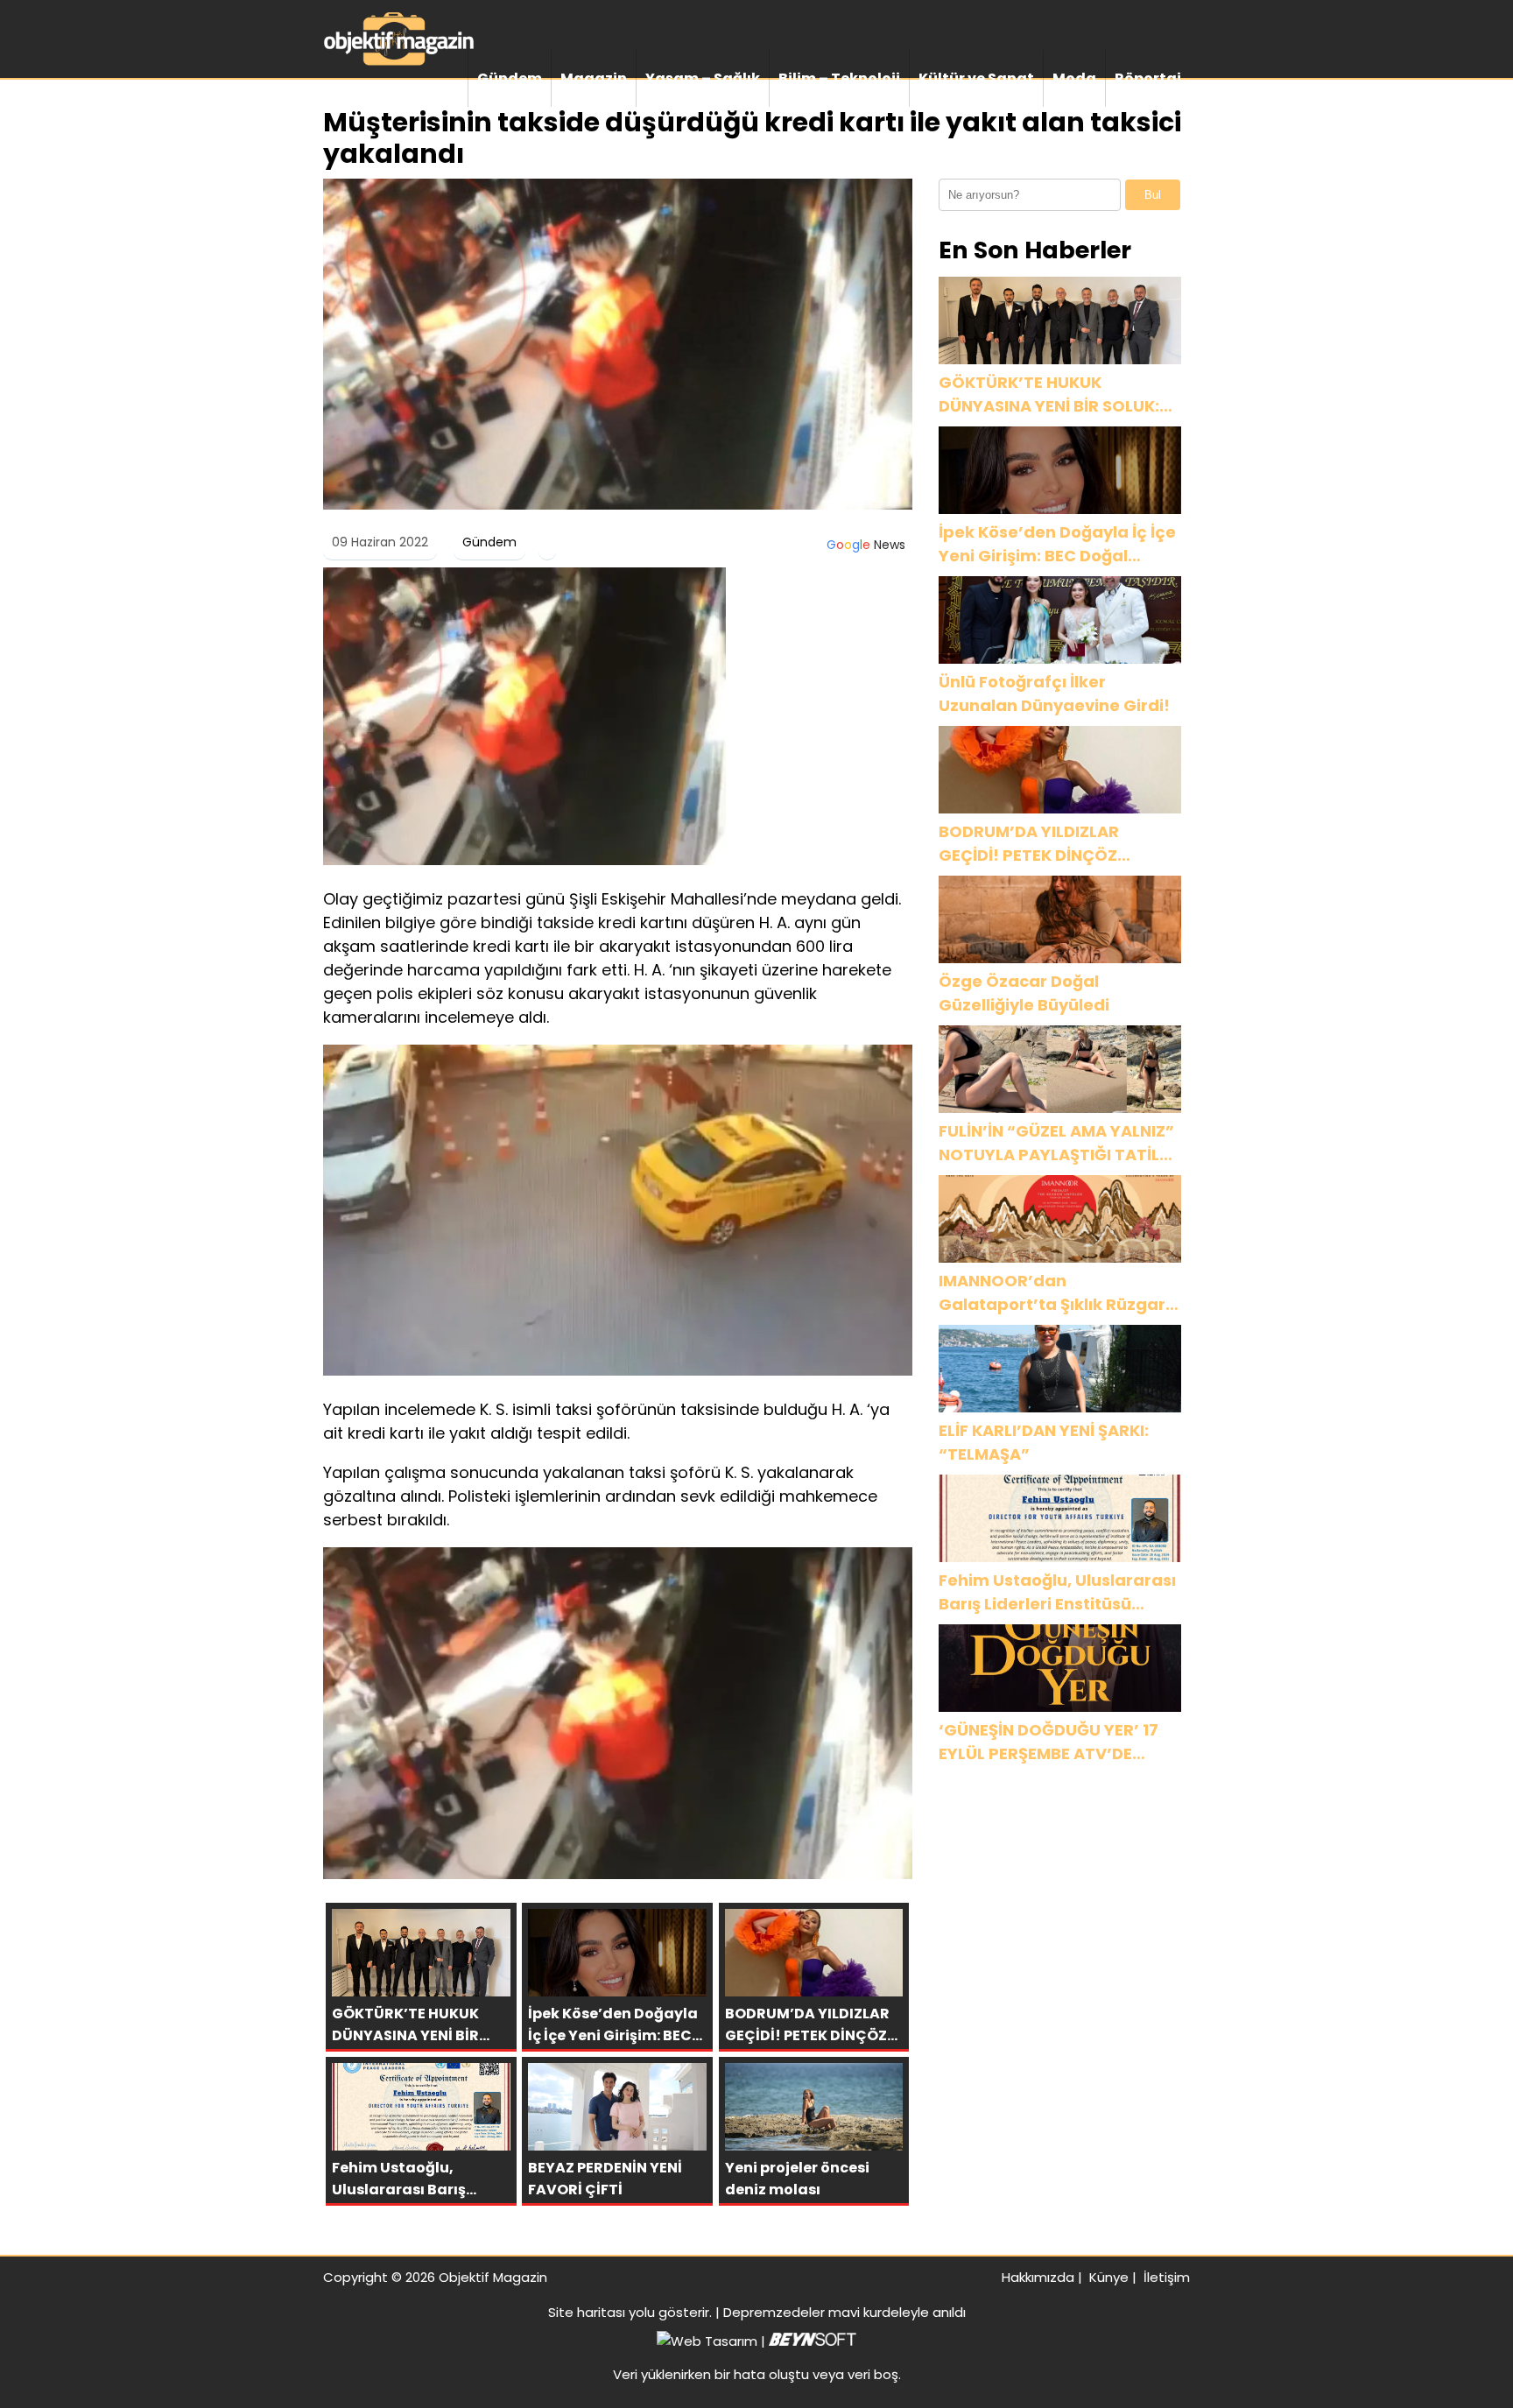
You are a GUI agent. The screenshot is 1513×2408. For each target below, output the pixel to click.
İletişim (1167, 2277)
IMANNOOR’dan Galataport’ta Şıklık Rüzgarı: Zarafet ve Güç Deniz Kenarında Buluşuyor (1056, 1293)
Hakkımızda (1038, 2277)
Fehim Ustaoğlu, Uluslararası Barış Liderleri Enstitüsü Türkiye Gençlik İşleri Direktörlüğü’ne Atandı (1057, 1592)
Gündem (510, 78)
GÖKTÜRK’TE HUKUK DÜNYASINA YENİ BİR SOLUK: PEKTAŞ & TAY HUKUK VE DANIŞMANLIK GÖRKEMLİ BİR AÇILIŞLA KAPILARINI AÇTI (1050, 394)
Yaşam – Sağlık (703, 78)
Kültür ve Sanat (976, 78)
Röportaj (1148, 78)
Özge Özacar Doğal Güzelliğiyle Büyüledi (1024, 993)
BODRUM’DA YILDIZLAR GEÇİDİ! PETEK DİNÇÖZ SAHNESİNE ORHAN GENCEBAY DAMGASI (1058, 844)
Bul (1153, 195)
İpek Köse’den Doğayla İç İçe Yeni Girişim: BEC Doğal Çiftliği (1057, 544)
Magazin (594, 78)
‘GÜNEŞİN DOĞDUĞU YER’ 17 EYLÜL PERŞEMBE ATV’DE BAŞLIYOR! (1049, 1742)
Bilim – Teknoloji (839, 78)
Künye (1109, 2277)
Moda (1074, 78)
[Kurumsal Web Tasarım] (813, 2341)
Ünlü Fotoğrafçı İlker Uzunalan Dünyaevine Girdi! (1054, 694)
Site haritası (587, 2312)
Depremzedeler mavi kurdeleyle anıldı (844, 2312)
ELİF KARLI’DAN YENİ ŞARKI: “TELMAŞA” (1044, 1442)
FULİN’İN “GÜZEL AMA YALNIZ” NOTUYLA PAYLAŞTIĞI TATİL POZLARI (1056, 1143)
